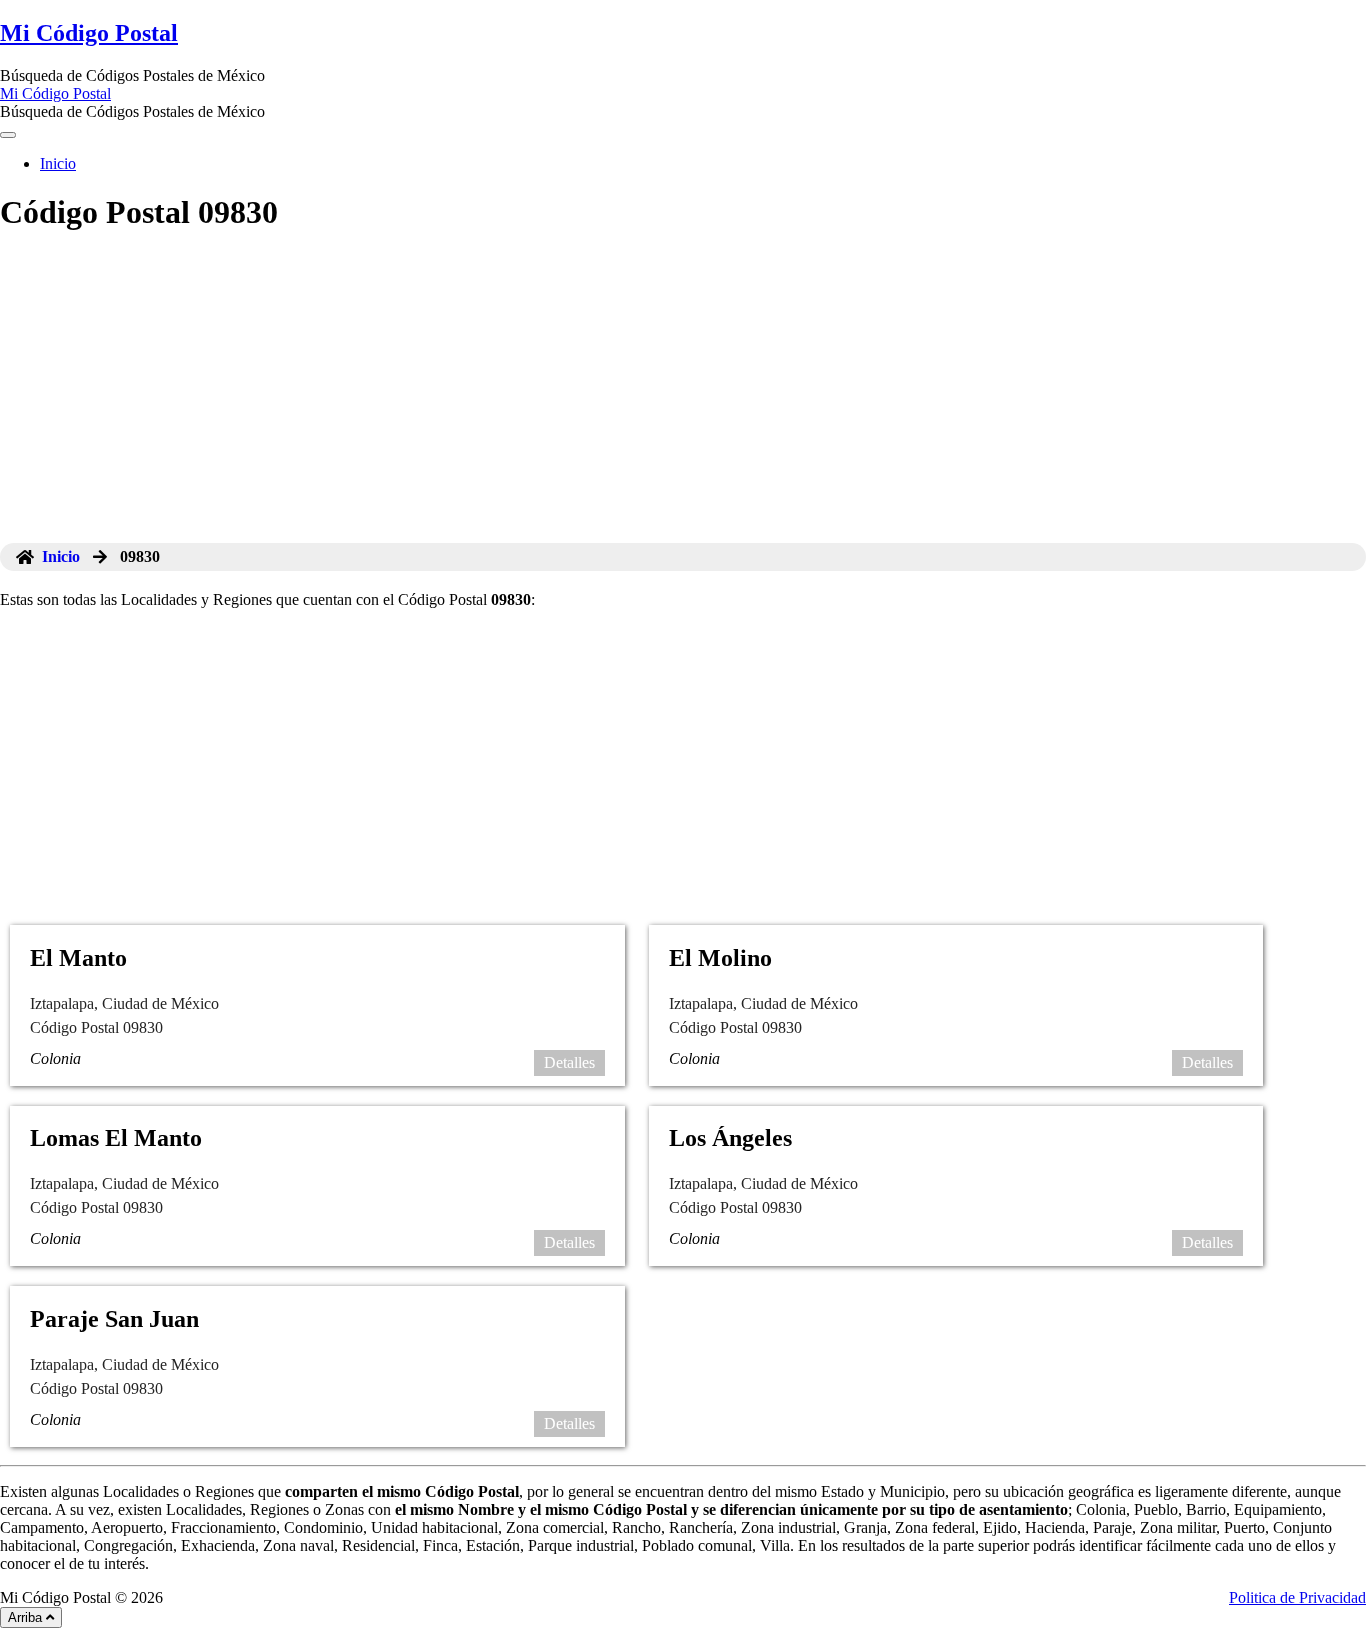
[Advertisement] (683, 393)
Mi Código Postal (89, 33)
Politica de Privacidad (1297, 1597)
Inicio (58, 163)
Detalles (569, 1062)
